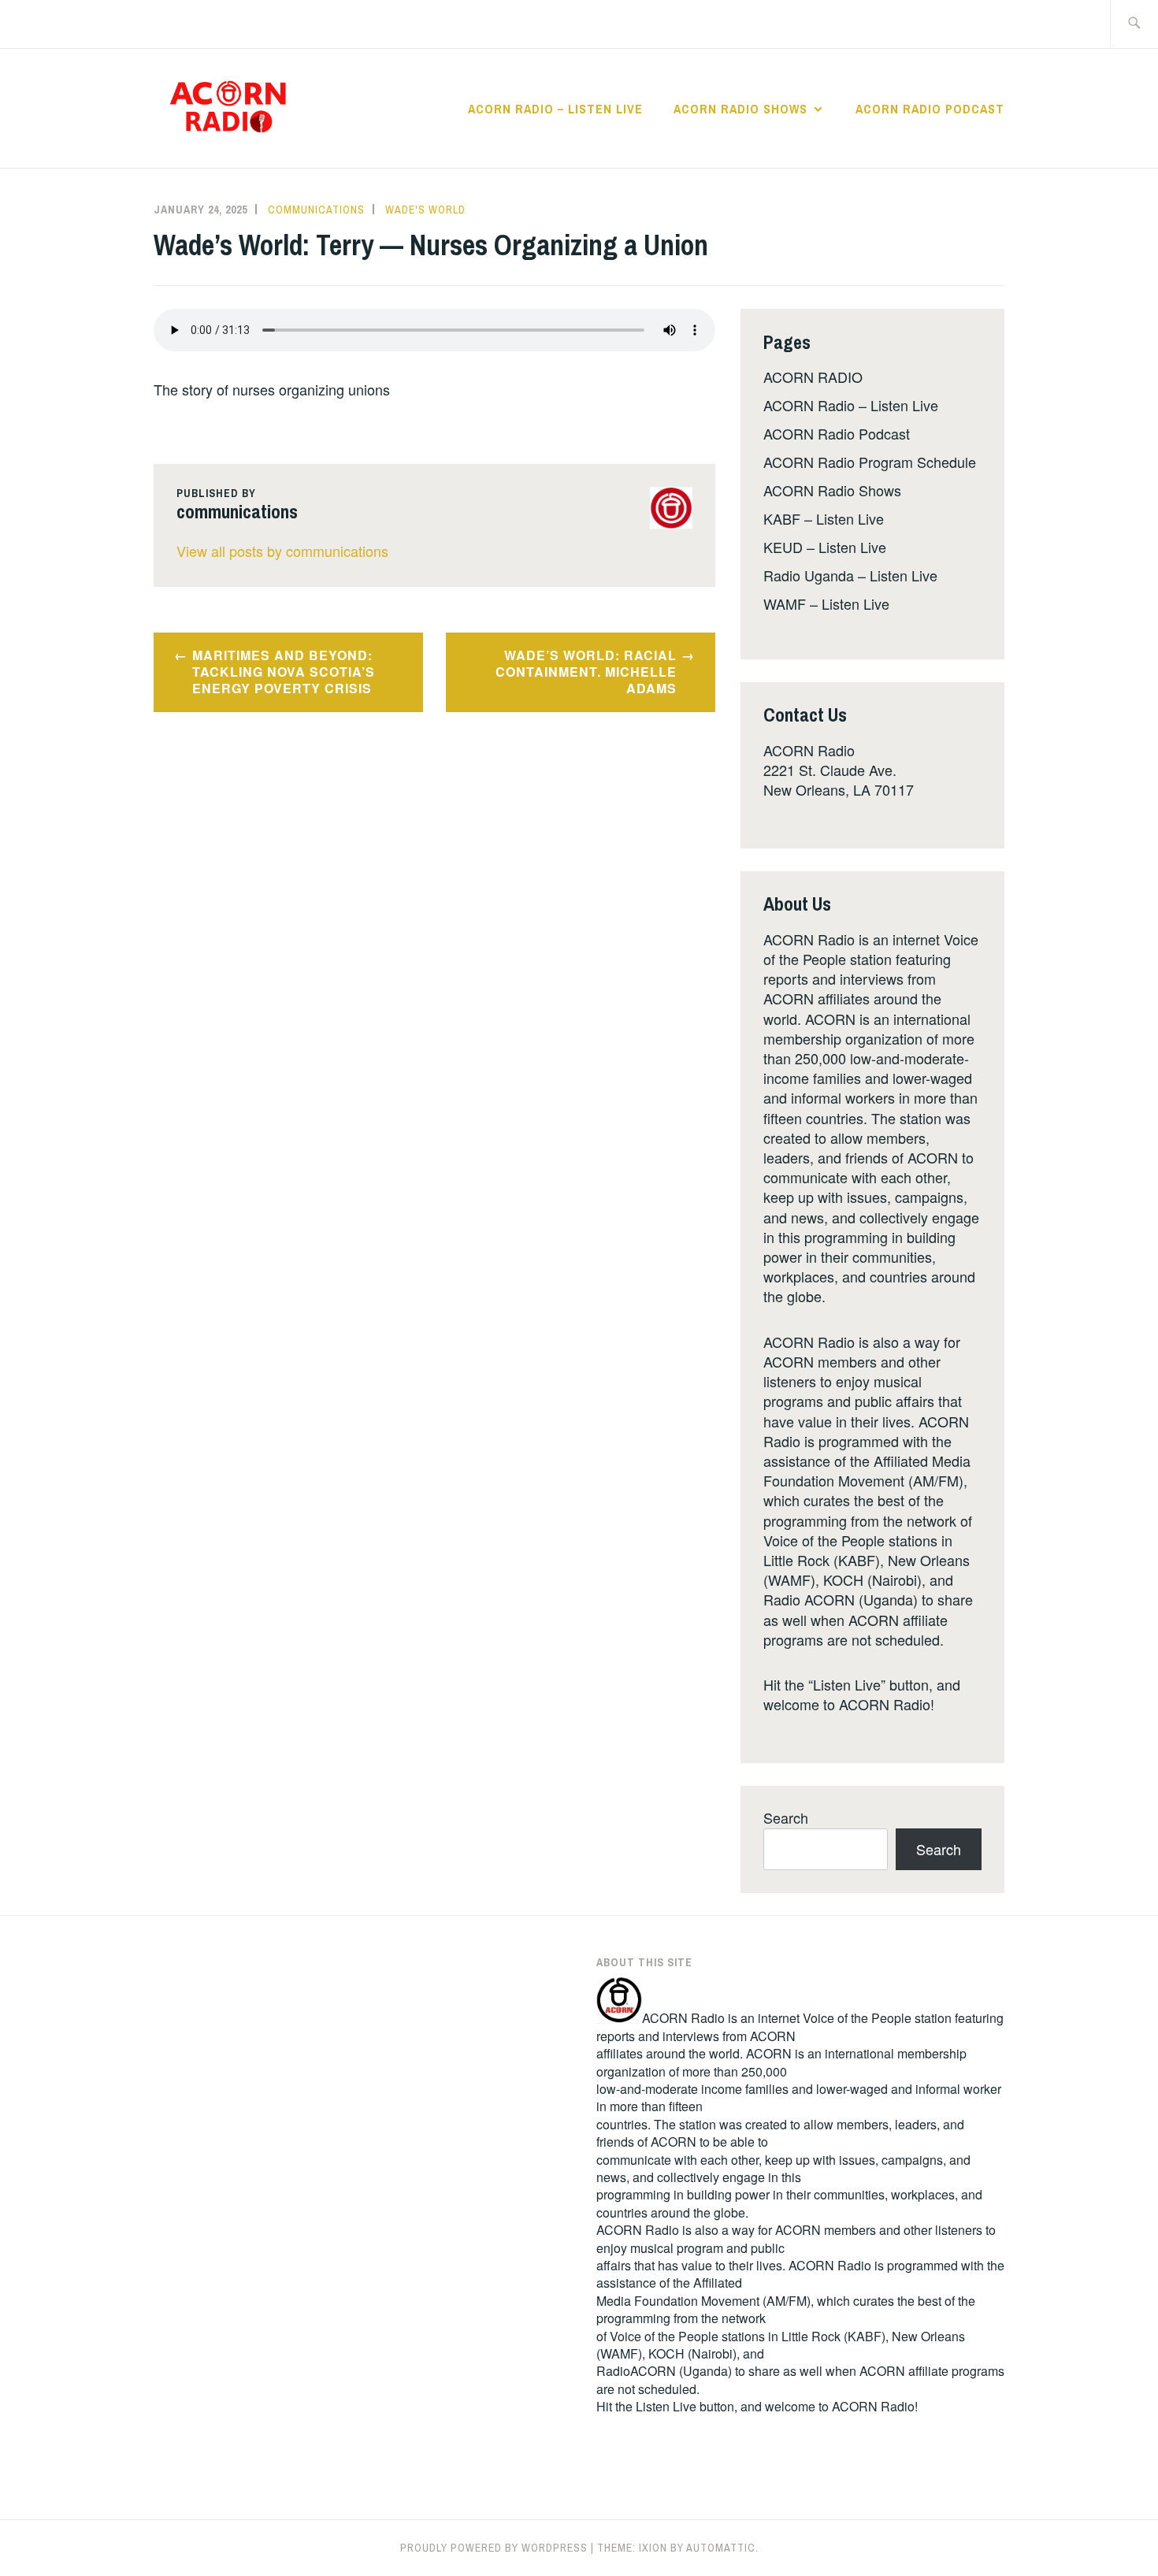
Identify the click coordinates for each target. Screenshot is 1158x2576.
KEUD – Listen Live (825, 547)
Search (786, 1817)
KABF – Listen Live (824, 518)
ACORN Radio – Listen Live (555, 109)
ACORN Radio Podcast (930, 109)
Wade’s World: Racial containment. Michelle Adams (586, 672)
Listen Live (666, 2406)
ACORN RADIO (813, 377)
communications (316, 210)
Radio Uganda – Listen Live (850, 575)
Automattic (721, 2548)
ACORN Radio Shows (740, 109)
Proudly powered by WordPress (494, 2548)
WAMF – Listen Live (826, 603)
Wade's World (425, 210)
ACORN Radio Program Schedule (870, 462)
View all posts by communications (282, 551)
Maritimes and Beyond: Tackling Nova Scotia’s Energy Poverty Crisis (284, 672)
